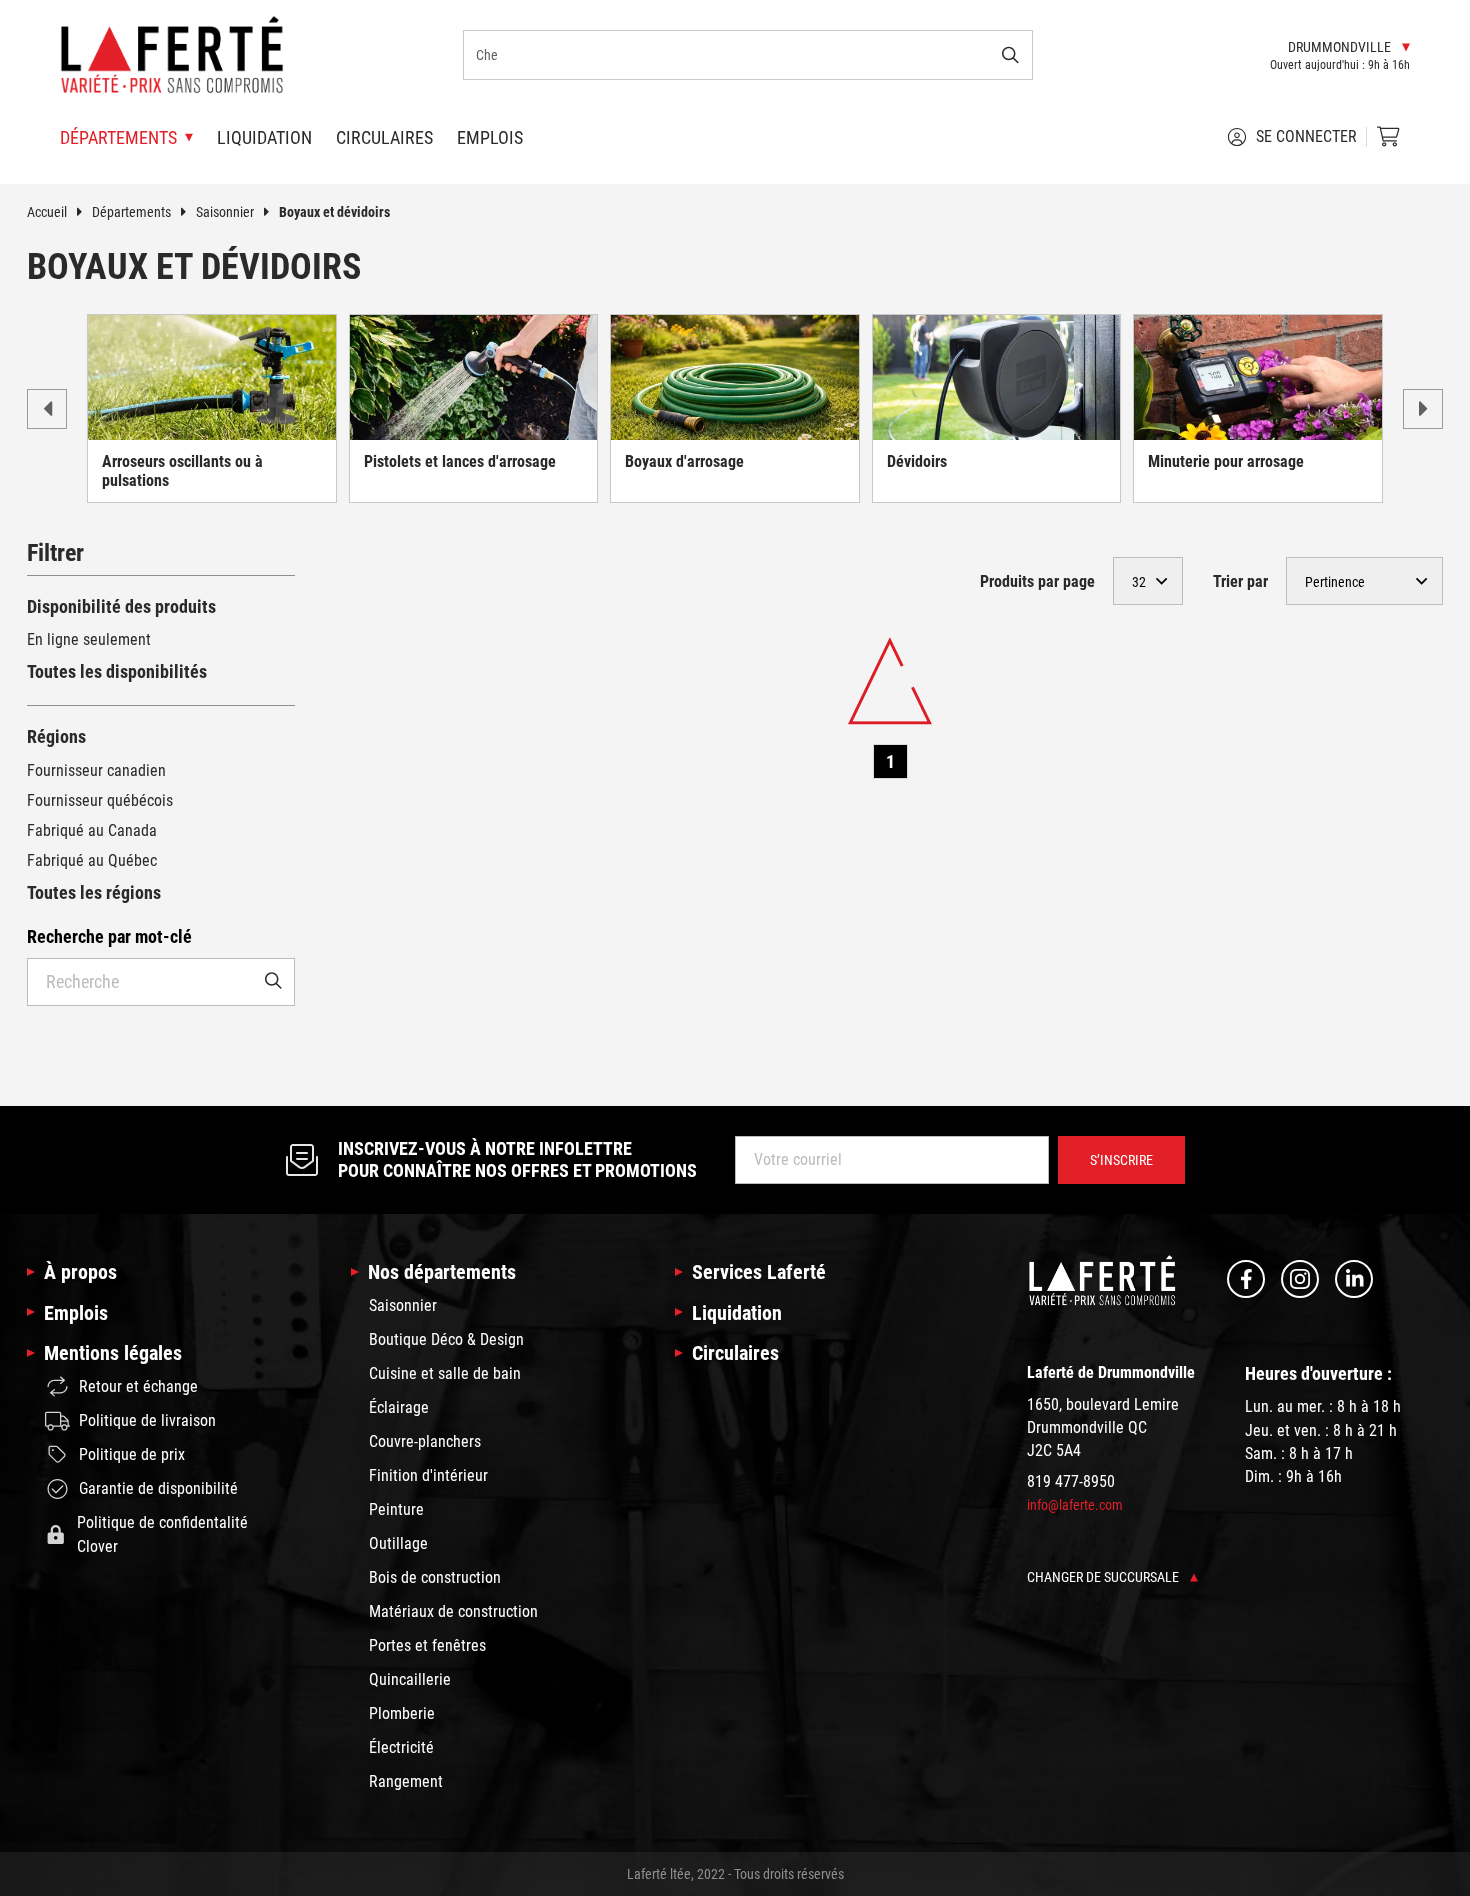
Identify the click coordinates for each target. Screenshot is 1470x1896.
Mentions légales (113, 1353)
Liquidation (264, 137)
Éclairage (399, 1407)
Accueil (47, 212)
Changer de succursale (1104, 1577)
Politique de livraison (147, 1420)
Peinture (396, 1509)
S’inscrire (1121, 1160)
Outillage (398, 1543)
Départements (131, 212)
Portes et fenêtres (427, 1645)
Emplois (490, 137)
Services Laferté (759, 1272)
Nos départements (442, 1272)
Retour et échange (138, 1386)
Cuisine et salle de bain (445, 1373)
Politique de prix (132, 1454)
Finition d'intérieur (428, 1475)
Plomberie (402, 1713)
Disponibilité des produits (121, 606)
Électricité (401, 1747)
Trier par (1240, 581)
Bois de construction (435, 1577)
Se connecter (1306, 136)
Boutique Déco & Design (446, 1339)
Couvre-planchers (425, 1441)
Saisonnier (225, 212)
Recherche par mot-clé (109, 936)
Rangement (406, 1781)
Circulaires (384, 137)
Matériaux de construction (453, 1611)
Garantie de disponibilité (158, 1488)
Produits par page (1037, 581)
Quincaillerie (410, 1679)
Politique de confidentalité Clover (162, 1534)
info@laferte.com (1075, 1505)
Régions (56, 736)
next (1423, 409)
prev (47, 409)
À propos (80, 1272)
